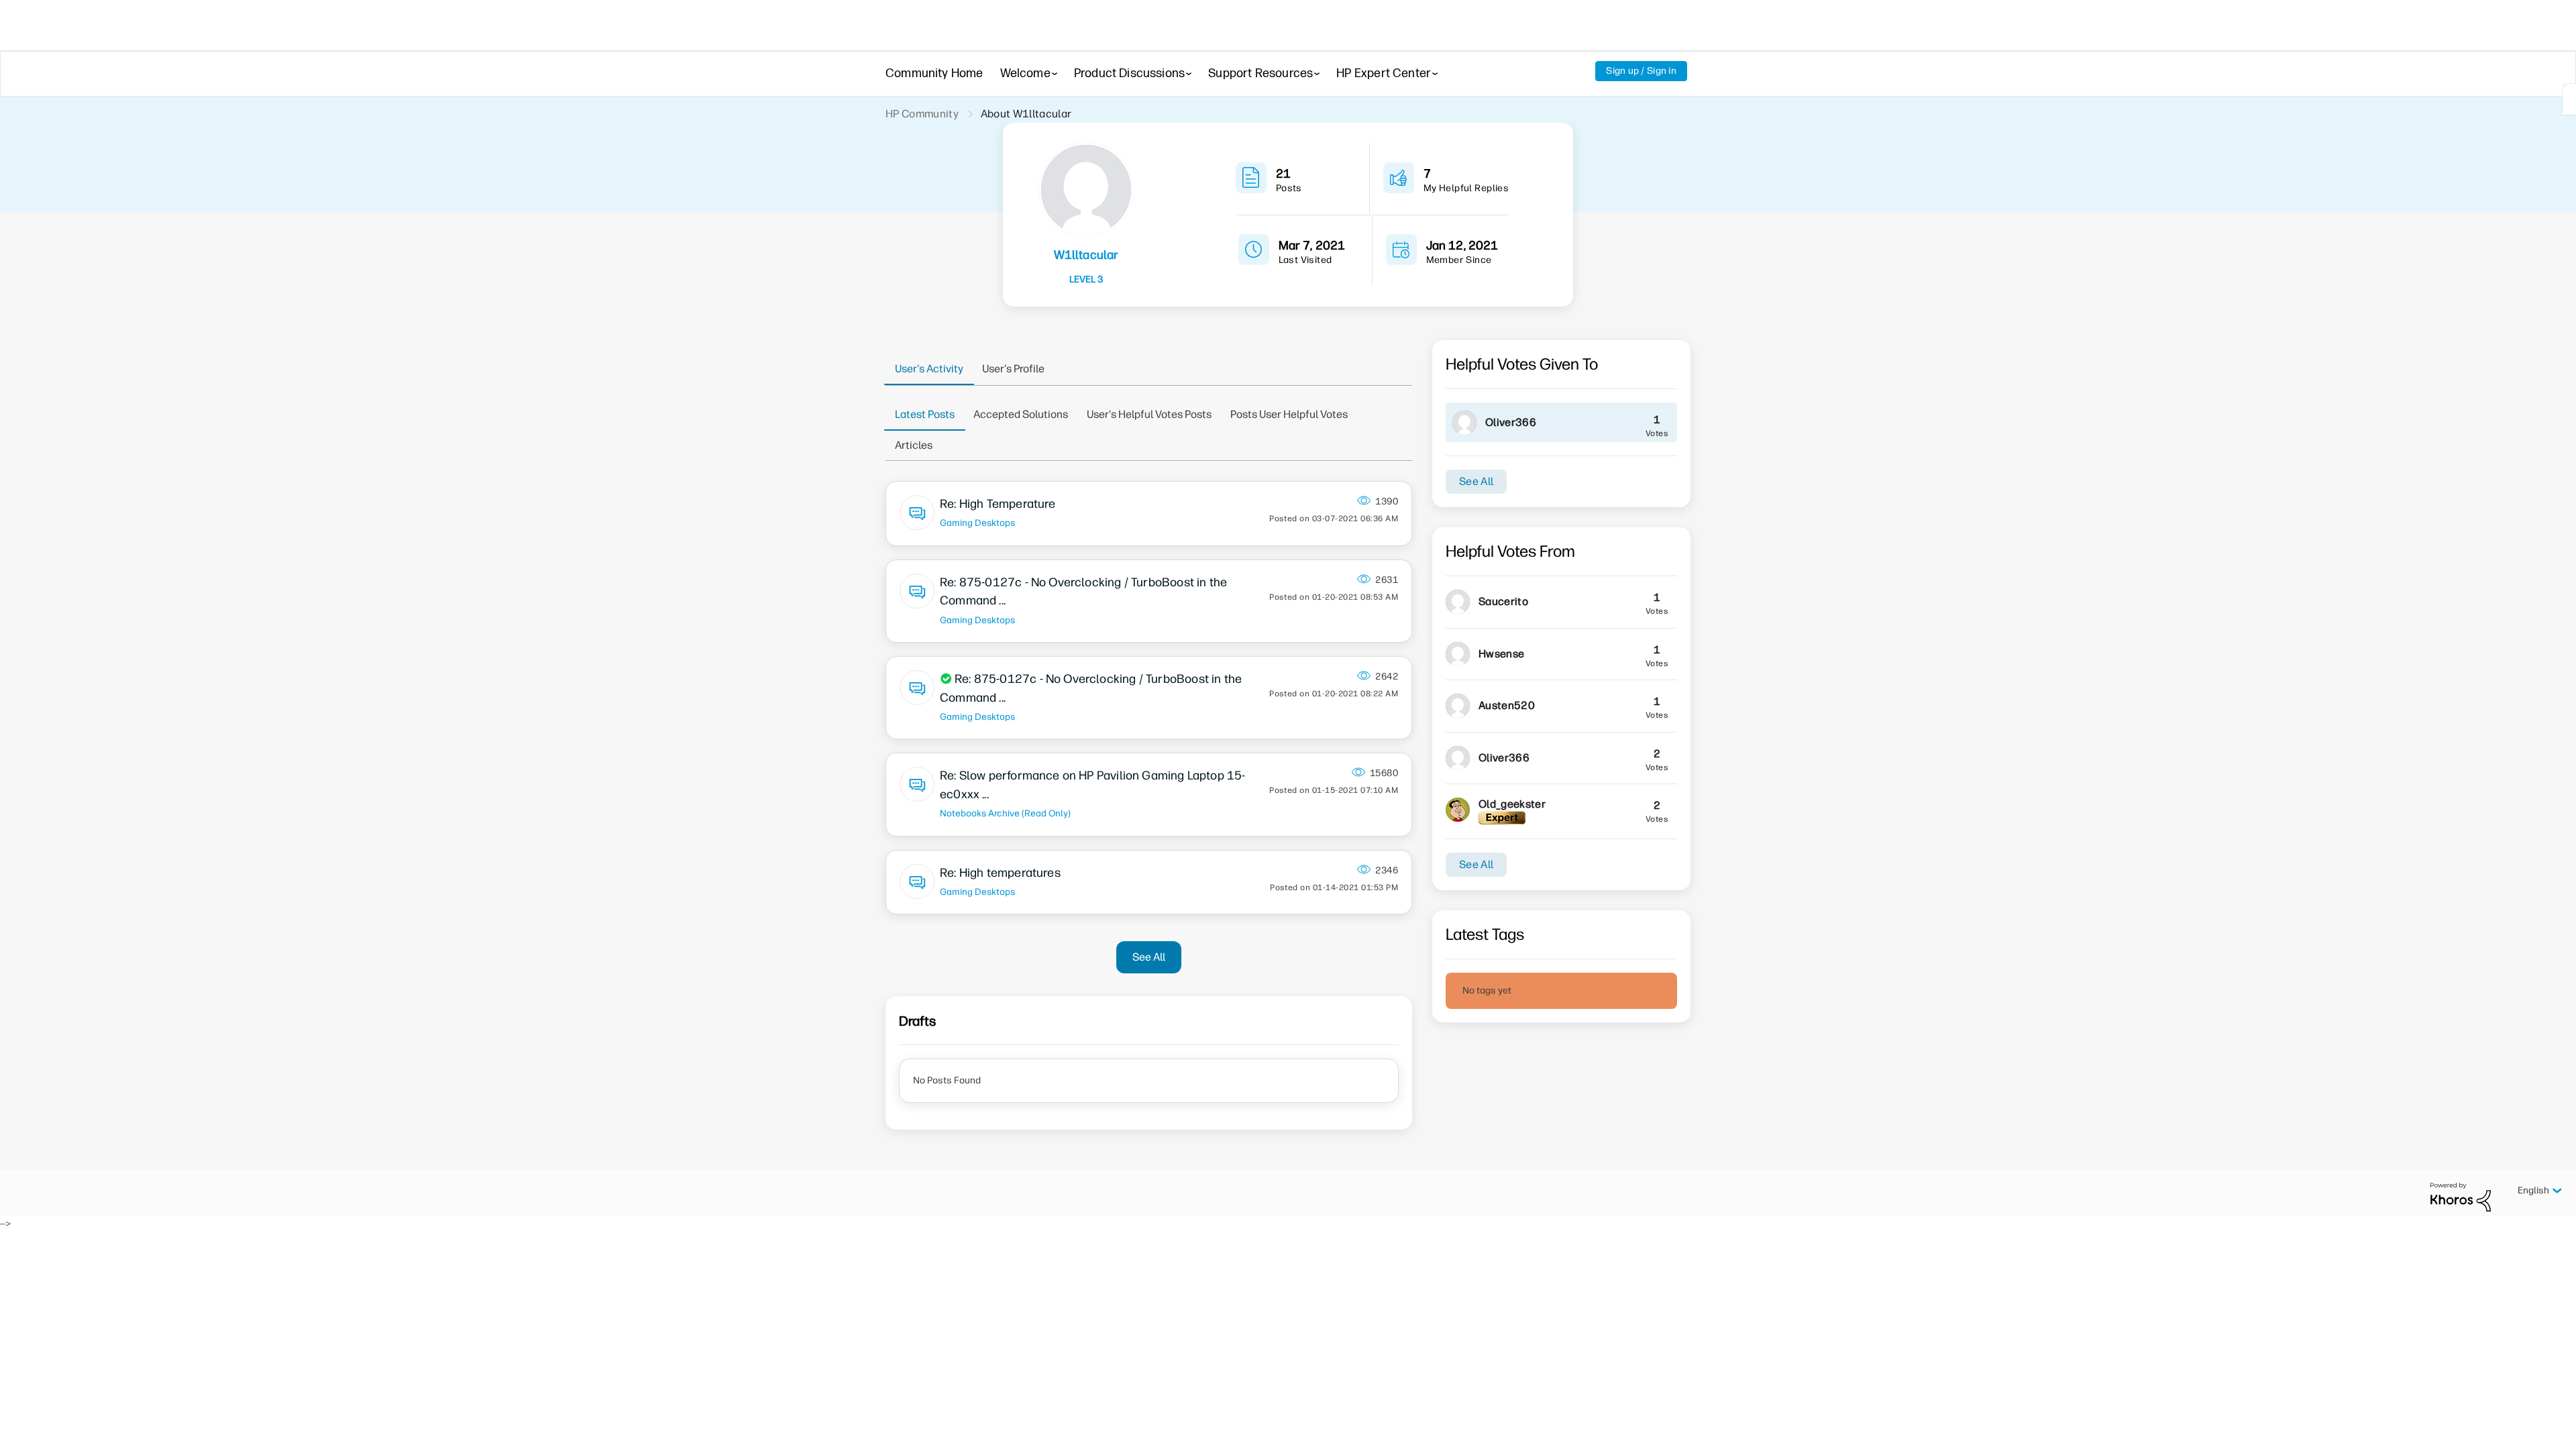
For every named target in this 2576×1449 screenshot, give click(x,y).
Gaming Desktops (977, 523)
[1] (2569, 99)
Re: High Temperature (998, 504)
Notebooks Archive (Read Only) (1005, 813)
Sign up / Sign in (1641, 71)
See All (1149, 957)
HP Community (922, 114)
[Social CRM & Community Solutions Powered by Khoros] (2461, 1196)
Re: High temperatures (1000, 873)
